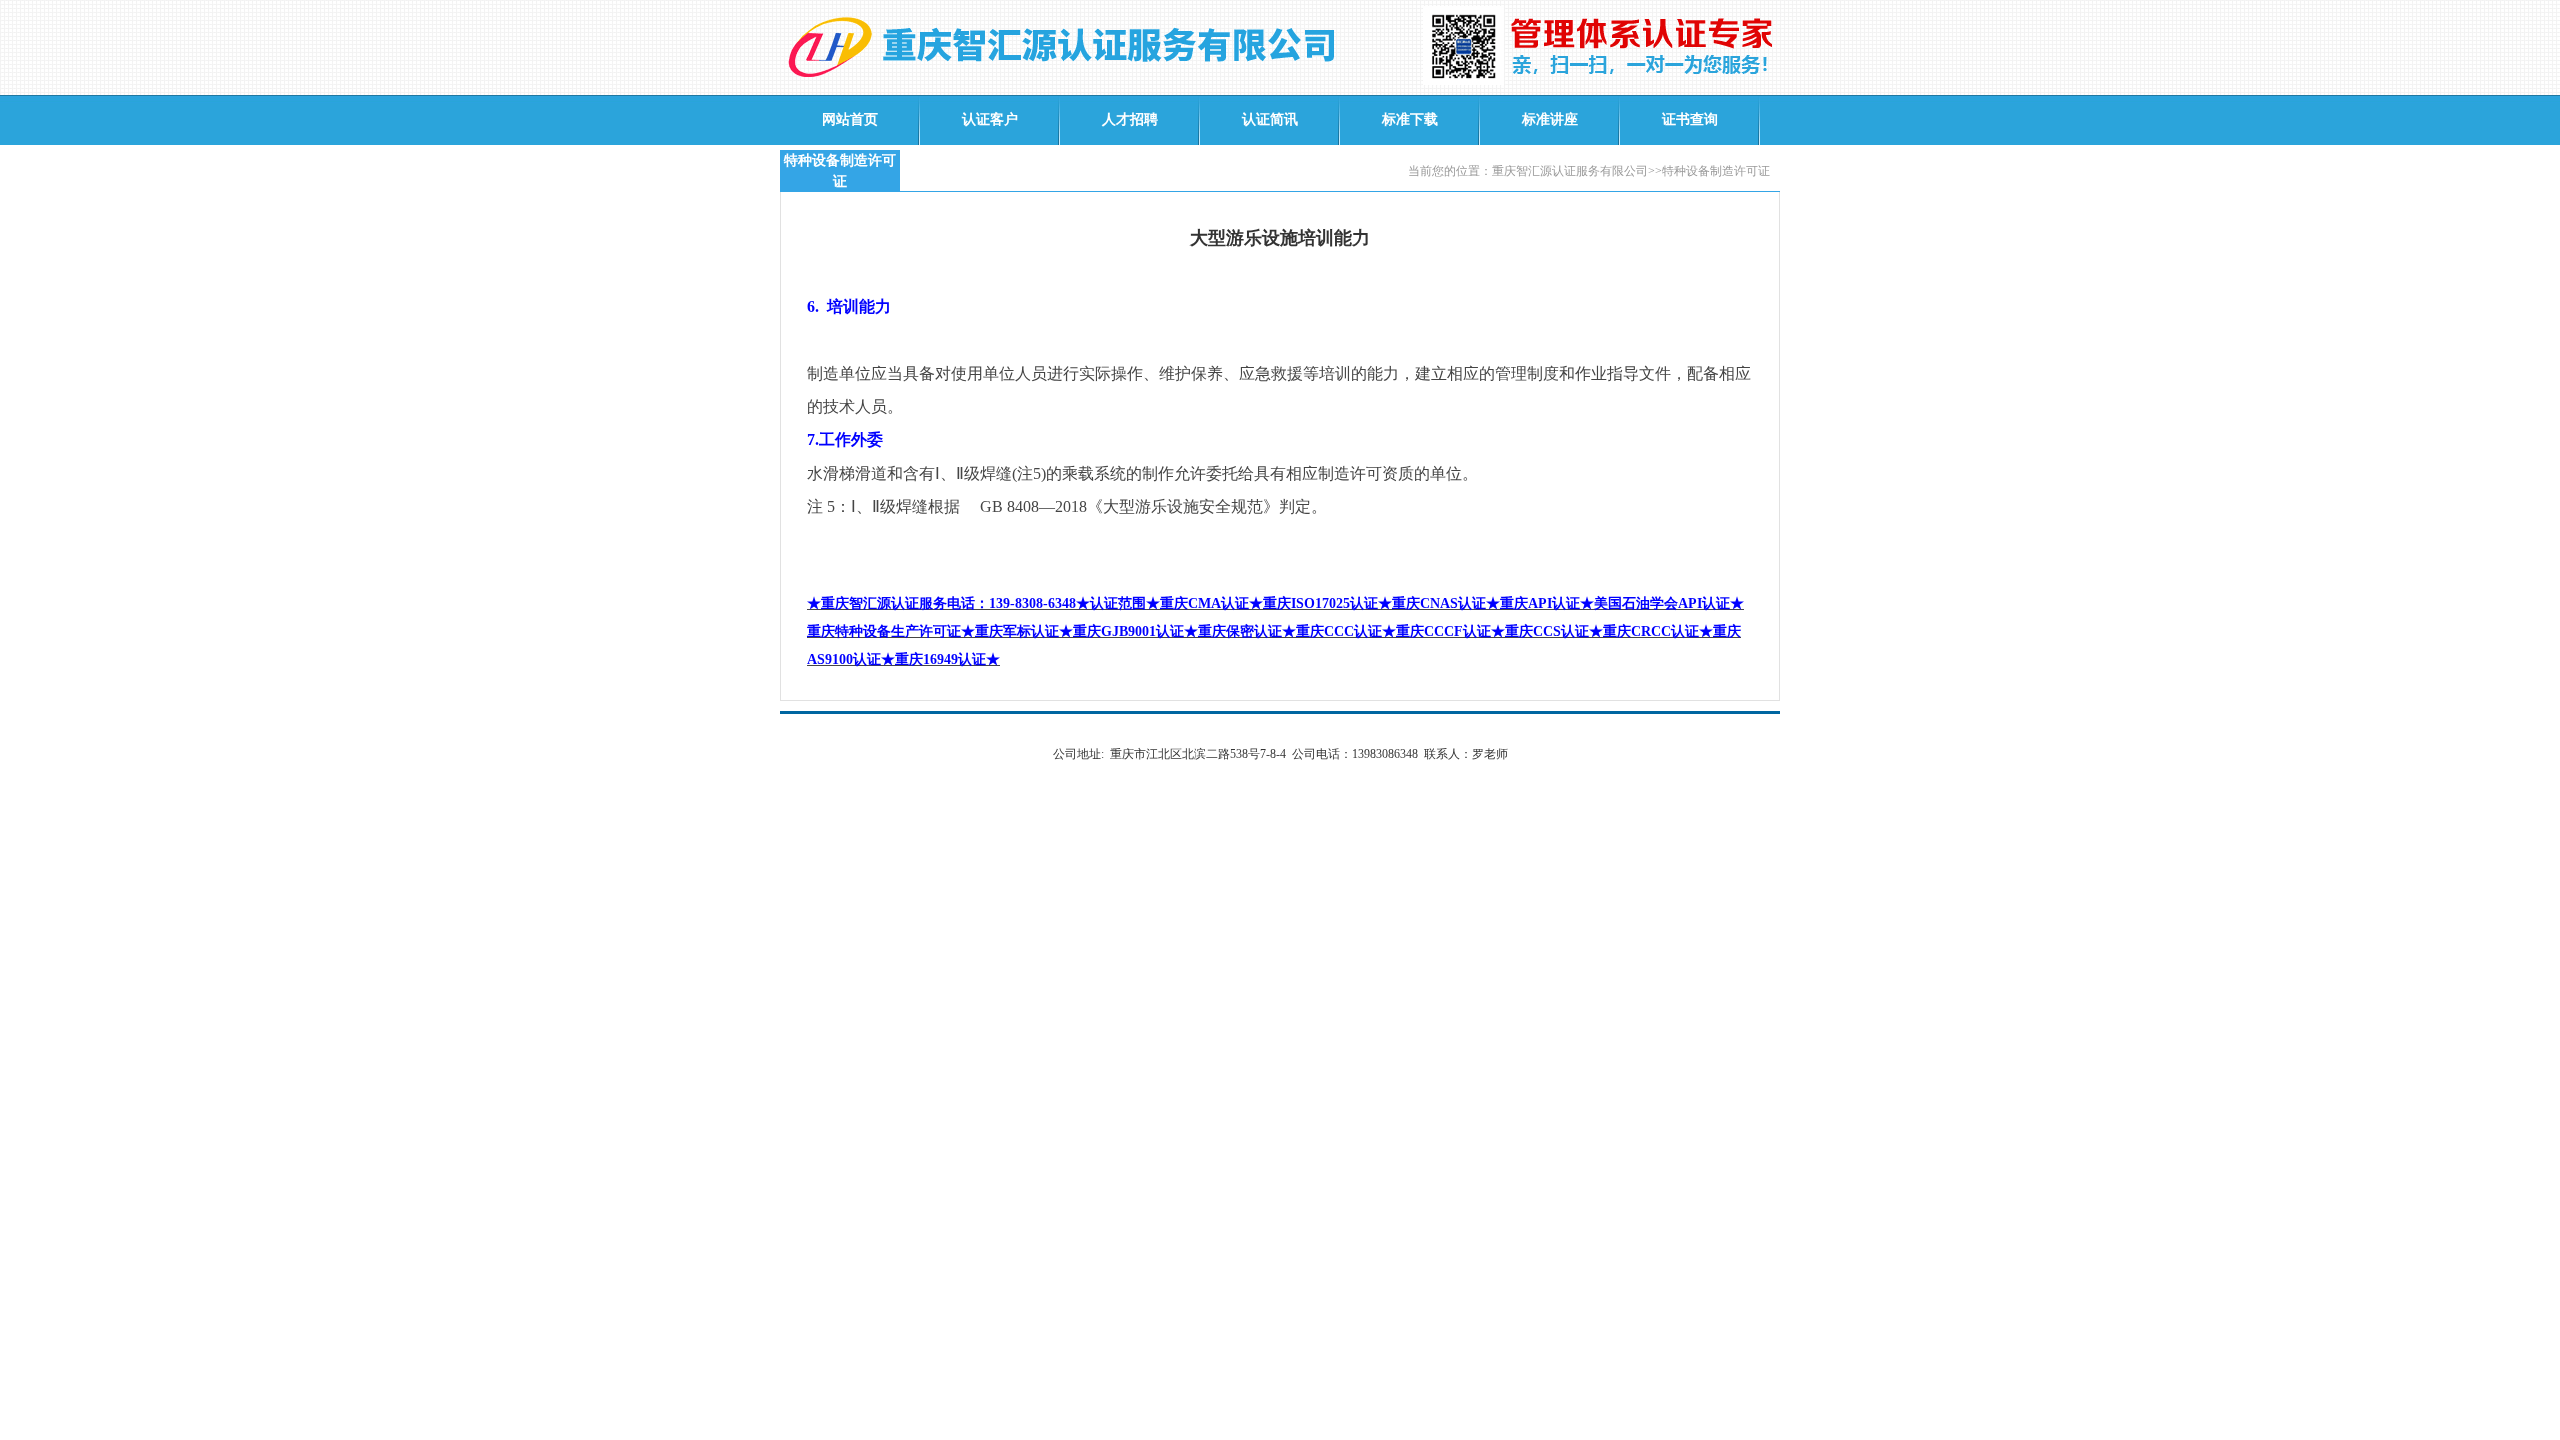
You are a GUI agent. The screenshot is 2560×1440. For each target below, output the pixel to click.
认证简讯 (1270, 119)
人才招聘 (1130, 119)
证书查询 (1690, 119)
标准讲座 (1550, 119)
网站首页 (850, 119)
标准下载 (1410, 119)
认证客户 (990, 119)
